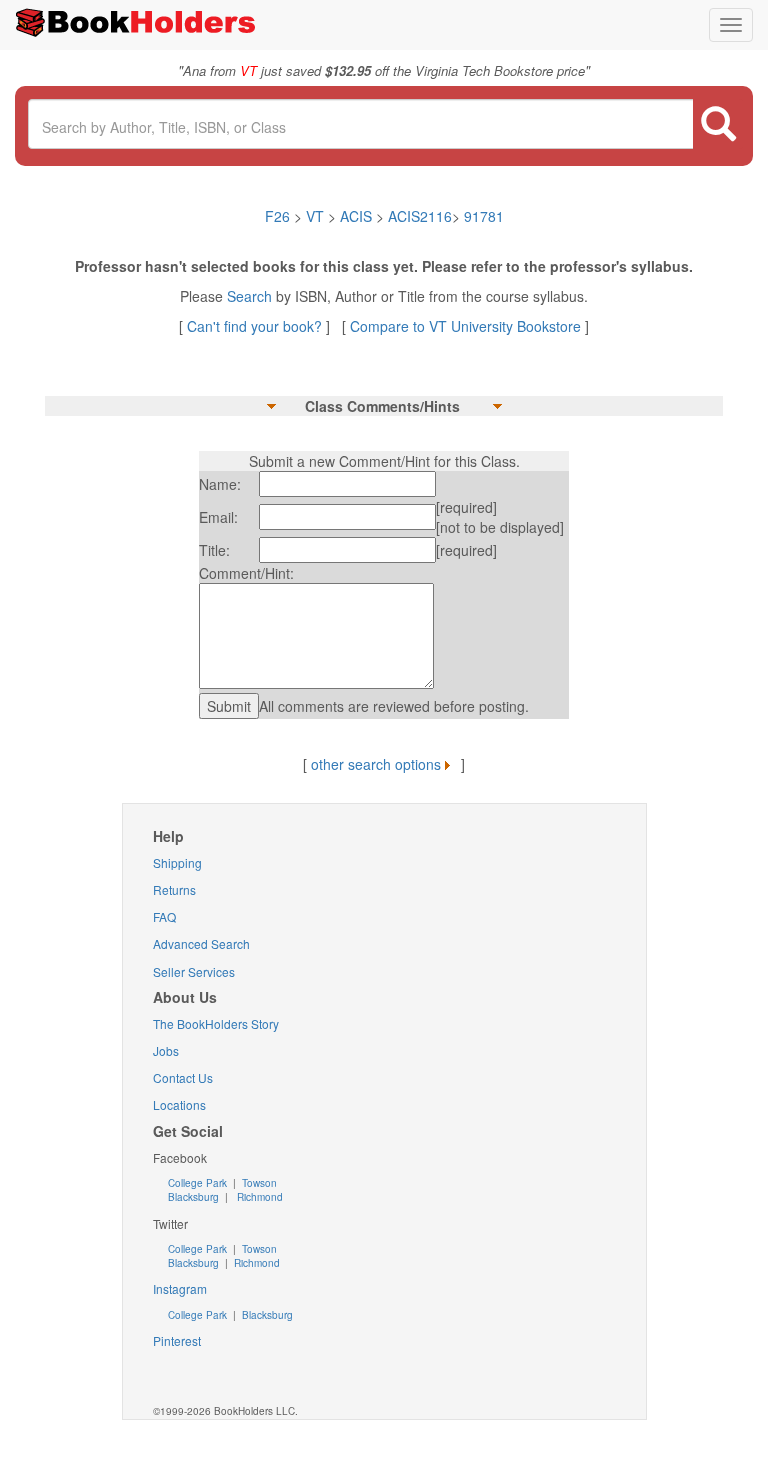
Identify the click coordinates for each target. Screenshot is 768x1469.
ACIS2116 (420, 216)
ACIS (356, 216)
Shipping (177, 862)
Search (251, 296)
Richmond (258, 1197)
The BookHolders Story (216, 1023)
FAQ (164, 916)
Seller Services (194, 971)
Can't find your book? (256, 326)
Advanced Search (201, 943)
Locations (179, 1104)
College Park (199, 1183)
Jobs (166, 1050)
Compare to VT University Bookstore (465, 326)
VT (317, 216)
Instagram (180, 1288)
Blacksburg (193, 1197)
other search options (376, 764)
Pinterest (177, 1340)
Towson (258, 1183)
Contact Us (183, 1077)
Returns (174, 889)
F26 (277, 216)
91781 (484, 216)
